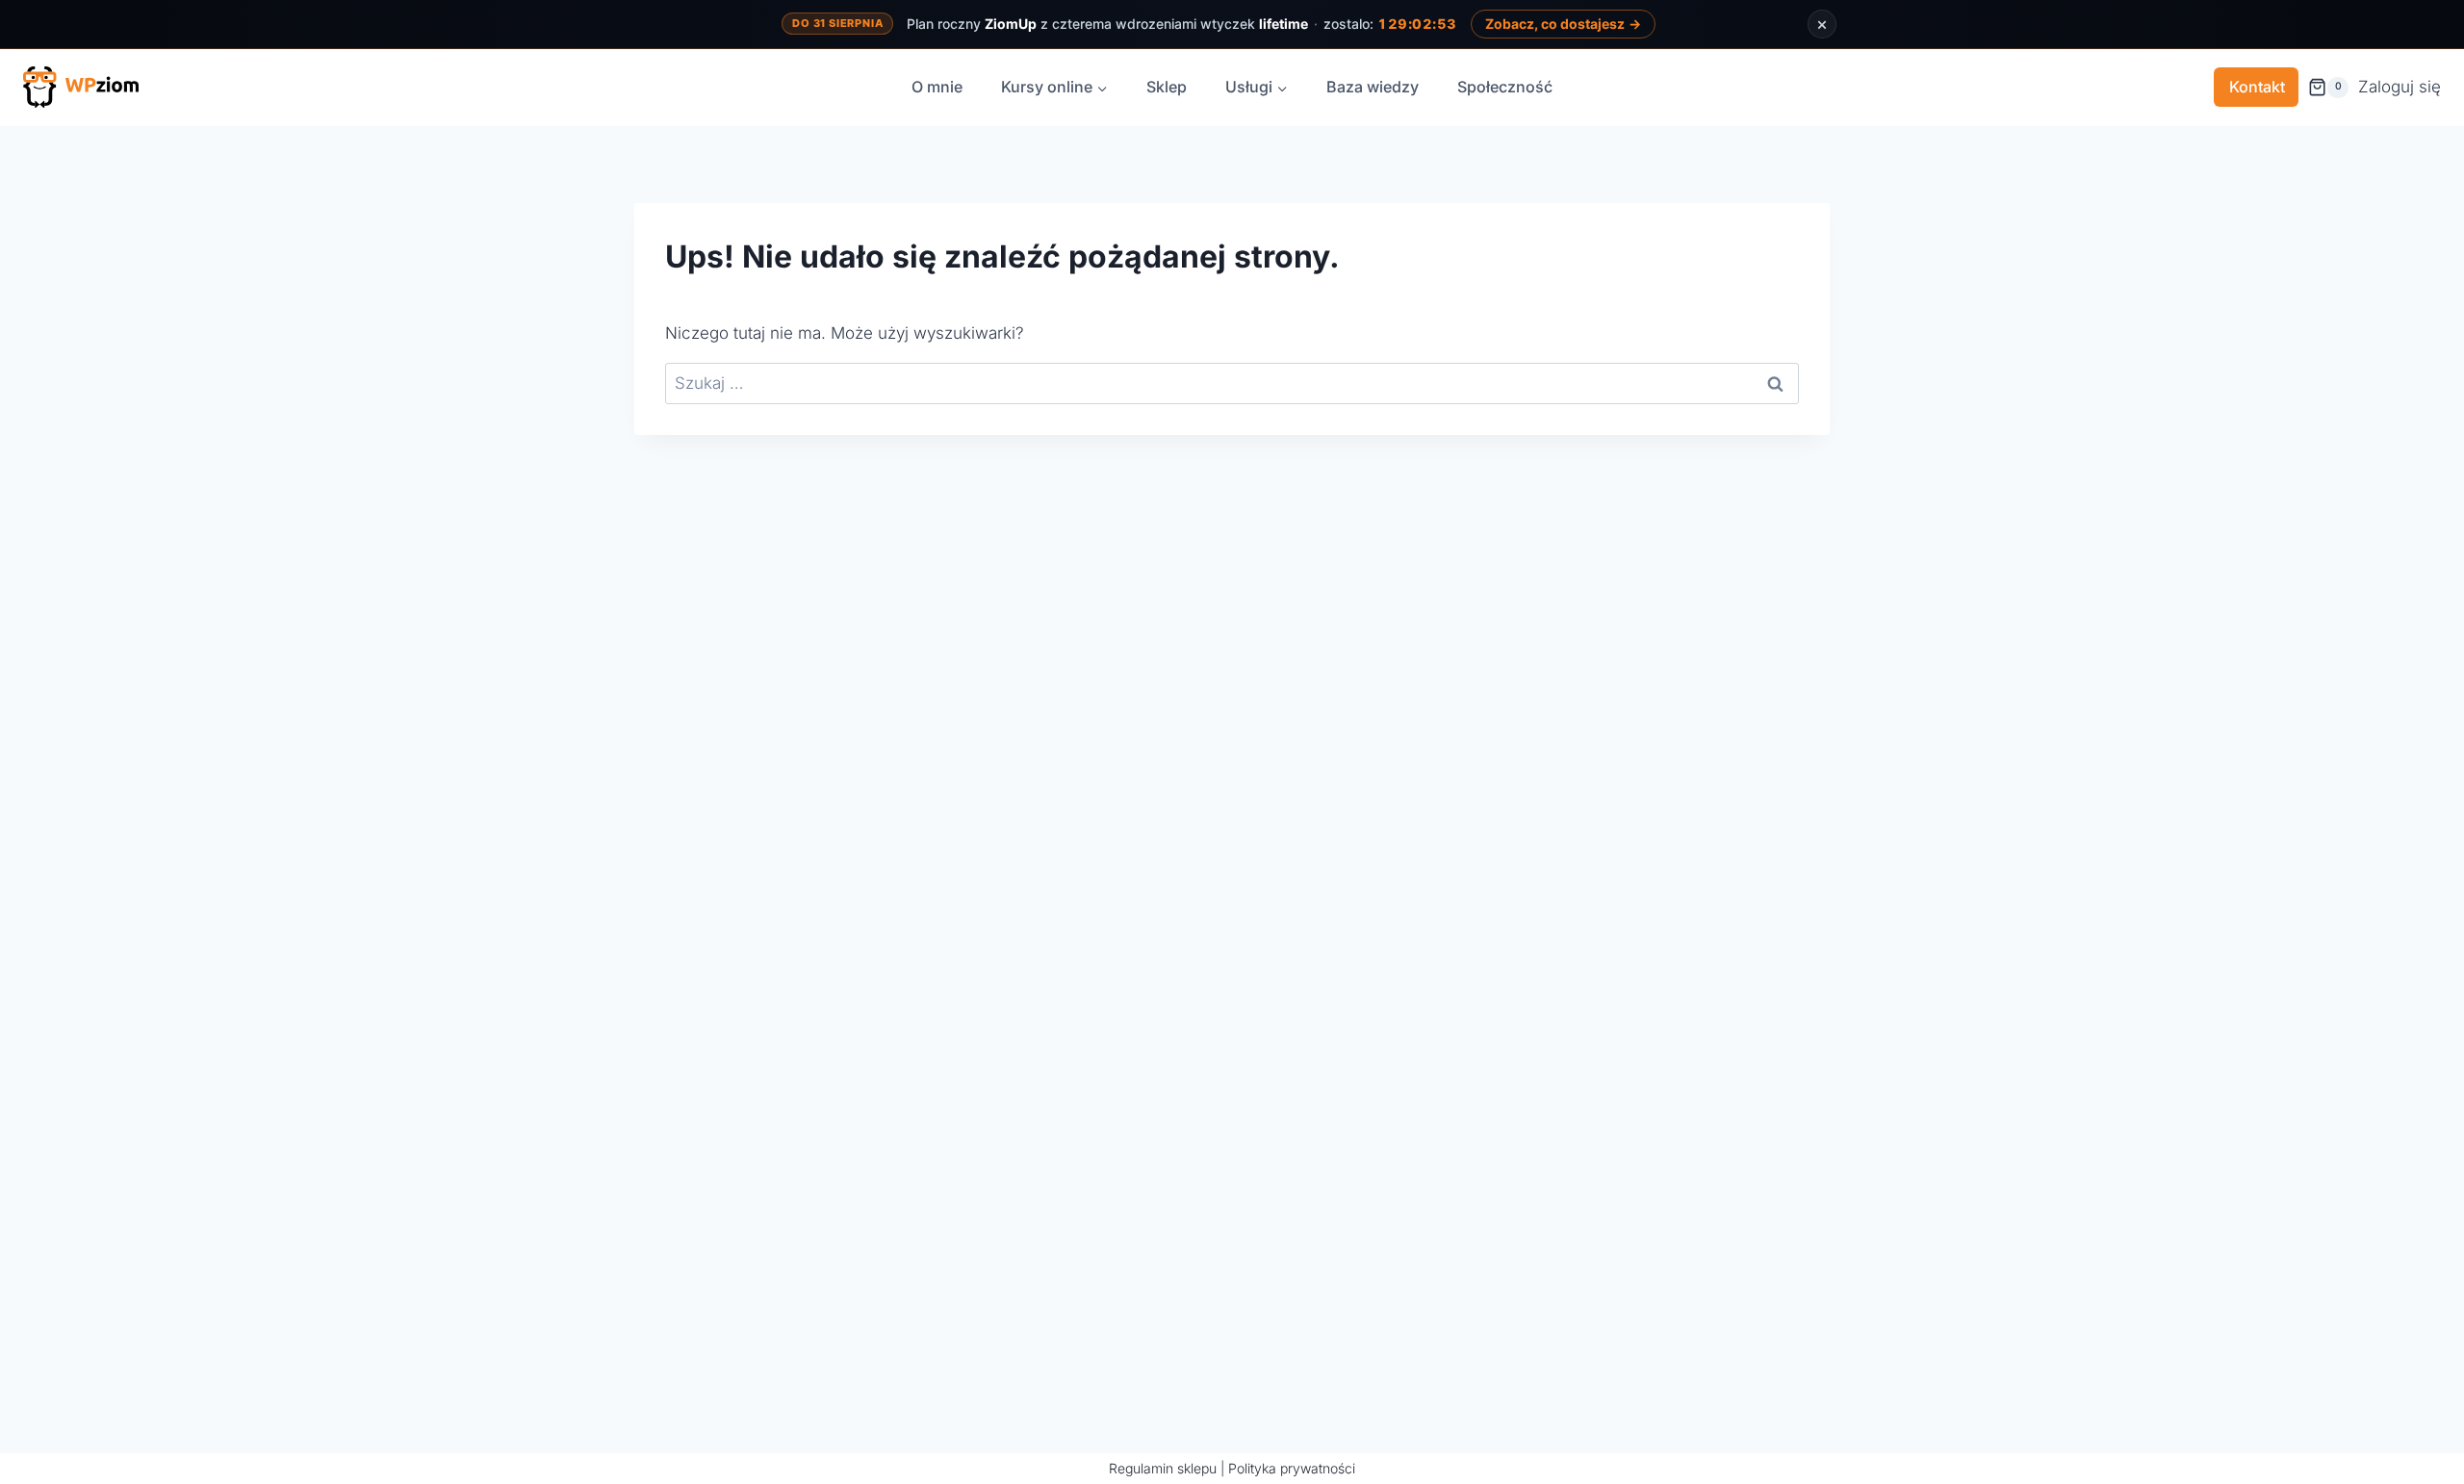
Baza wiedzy (1373, 87)
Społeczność (1505, 87)
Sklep (1167, 87)
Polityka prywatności (1292, 1468)
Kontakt (2257, 87)
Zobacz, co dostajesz (1563, 24)
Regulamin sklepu (1163, 1468)
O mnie (937, 87)
